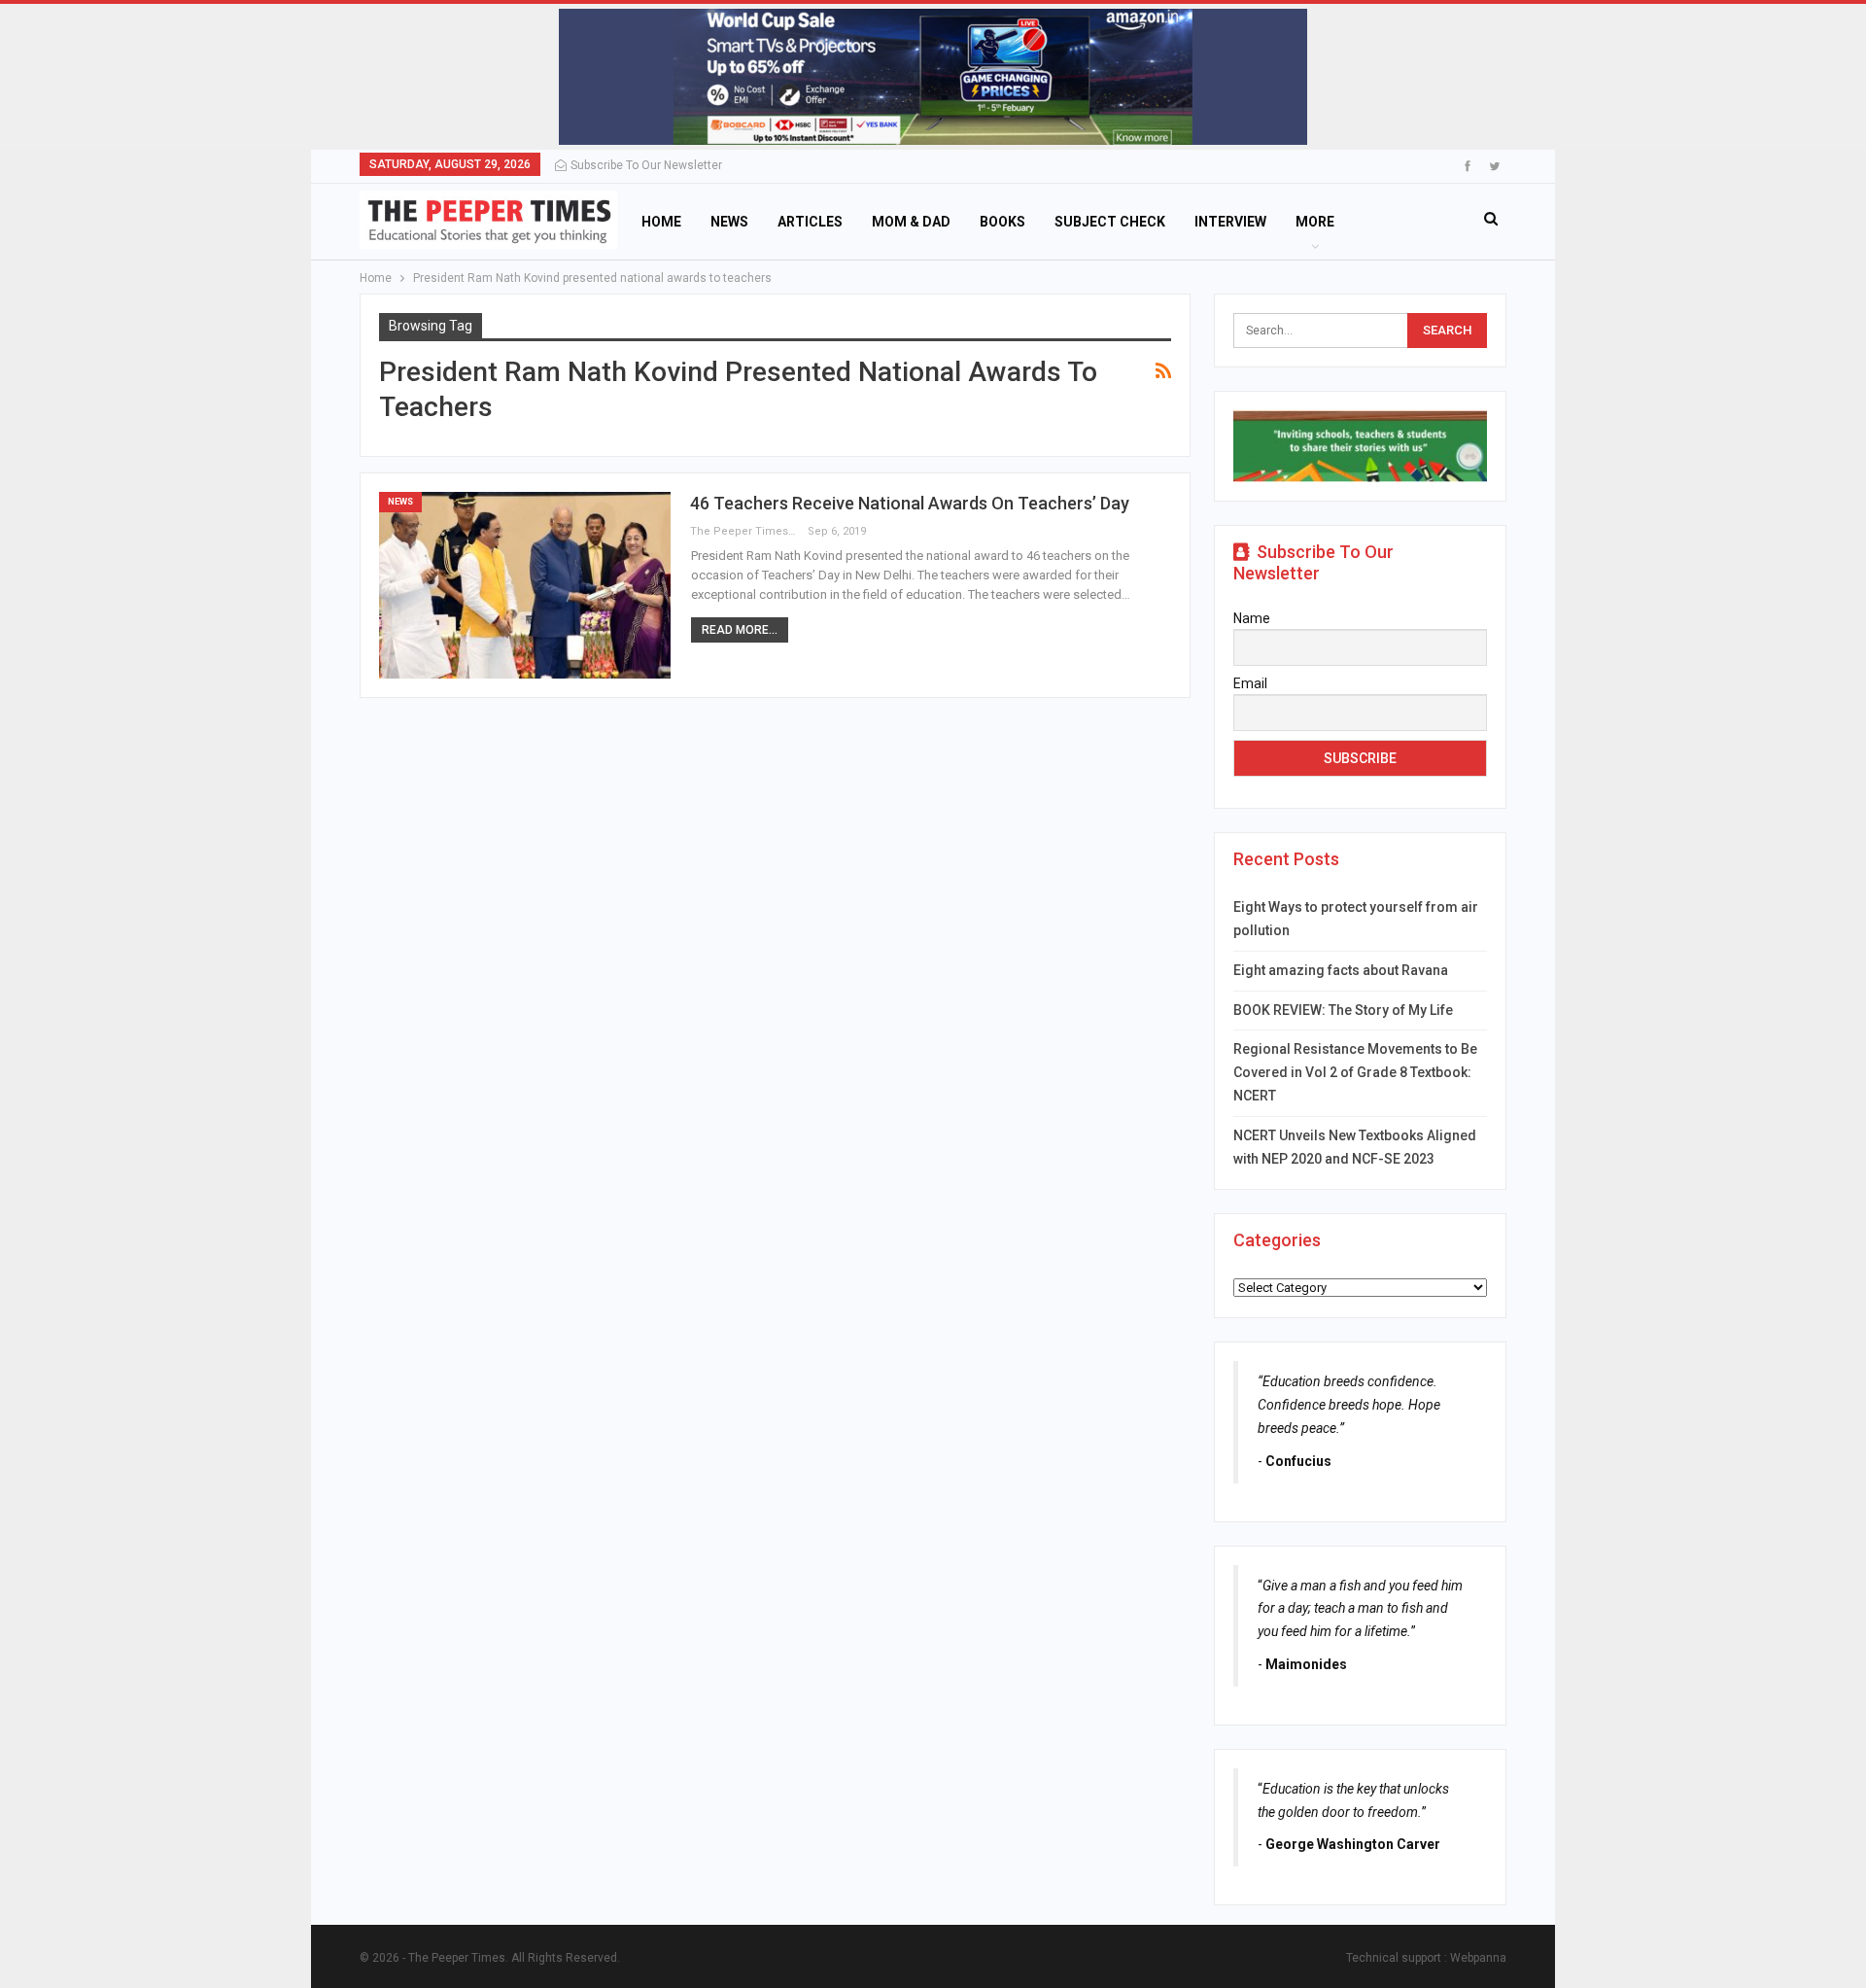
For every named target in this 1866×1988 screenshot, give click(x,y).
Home (661, 222)
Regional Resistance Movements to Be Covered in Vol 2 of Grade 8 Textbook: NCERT (1355, 1072)
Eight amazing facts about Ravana (1341, 970)
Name (1252, 618)
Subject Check (1110, 222)
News (729, 222)
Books (1002, 222)
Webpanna (1478, 1958)
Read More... (740, 630)
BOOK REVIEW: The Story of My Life (1343, 1010)
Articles (810, 222)
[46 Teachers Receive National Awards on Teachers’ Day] (525, 585)
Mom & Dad (911, 222)
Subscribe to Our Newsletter (646, 165)
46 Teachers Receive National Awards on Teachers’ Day (910, 503)
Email (1250, 683)
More (1315, 222)
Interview (1230, 222)
